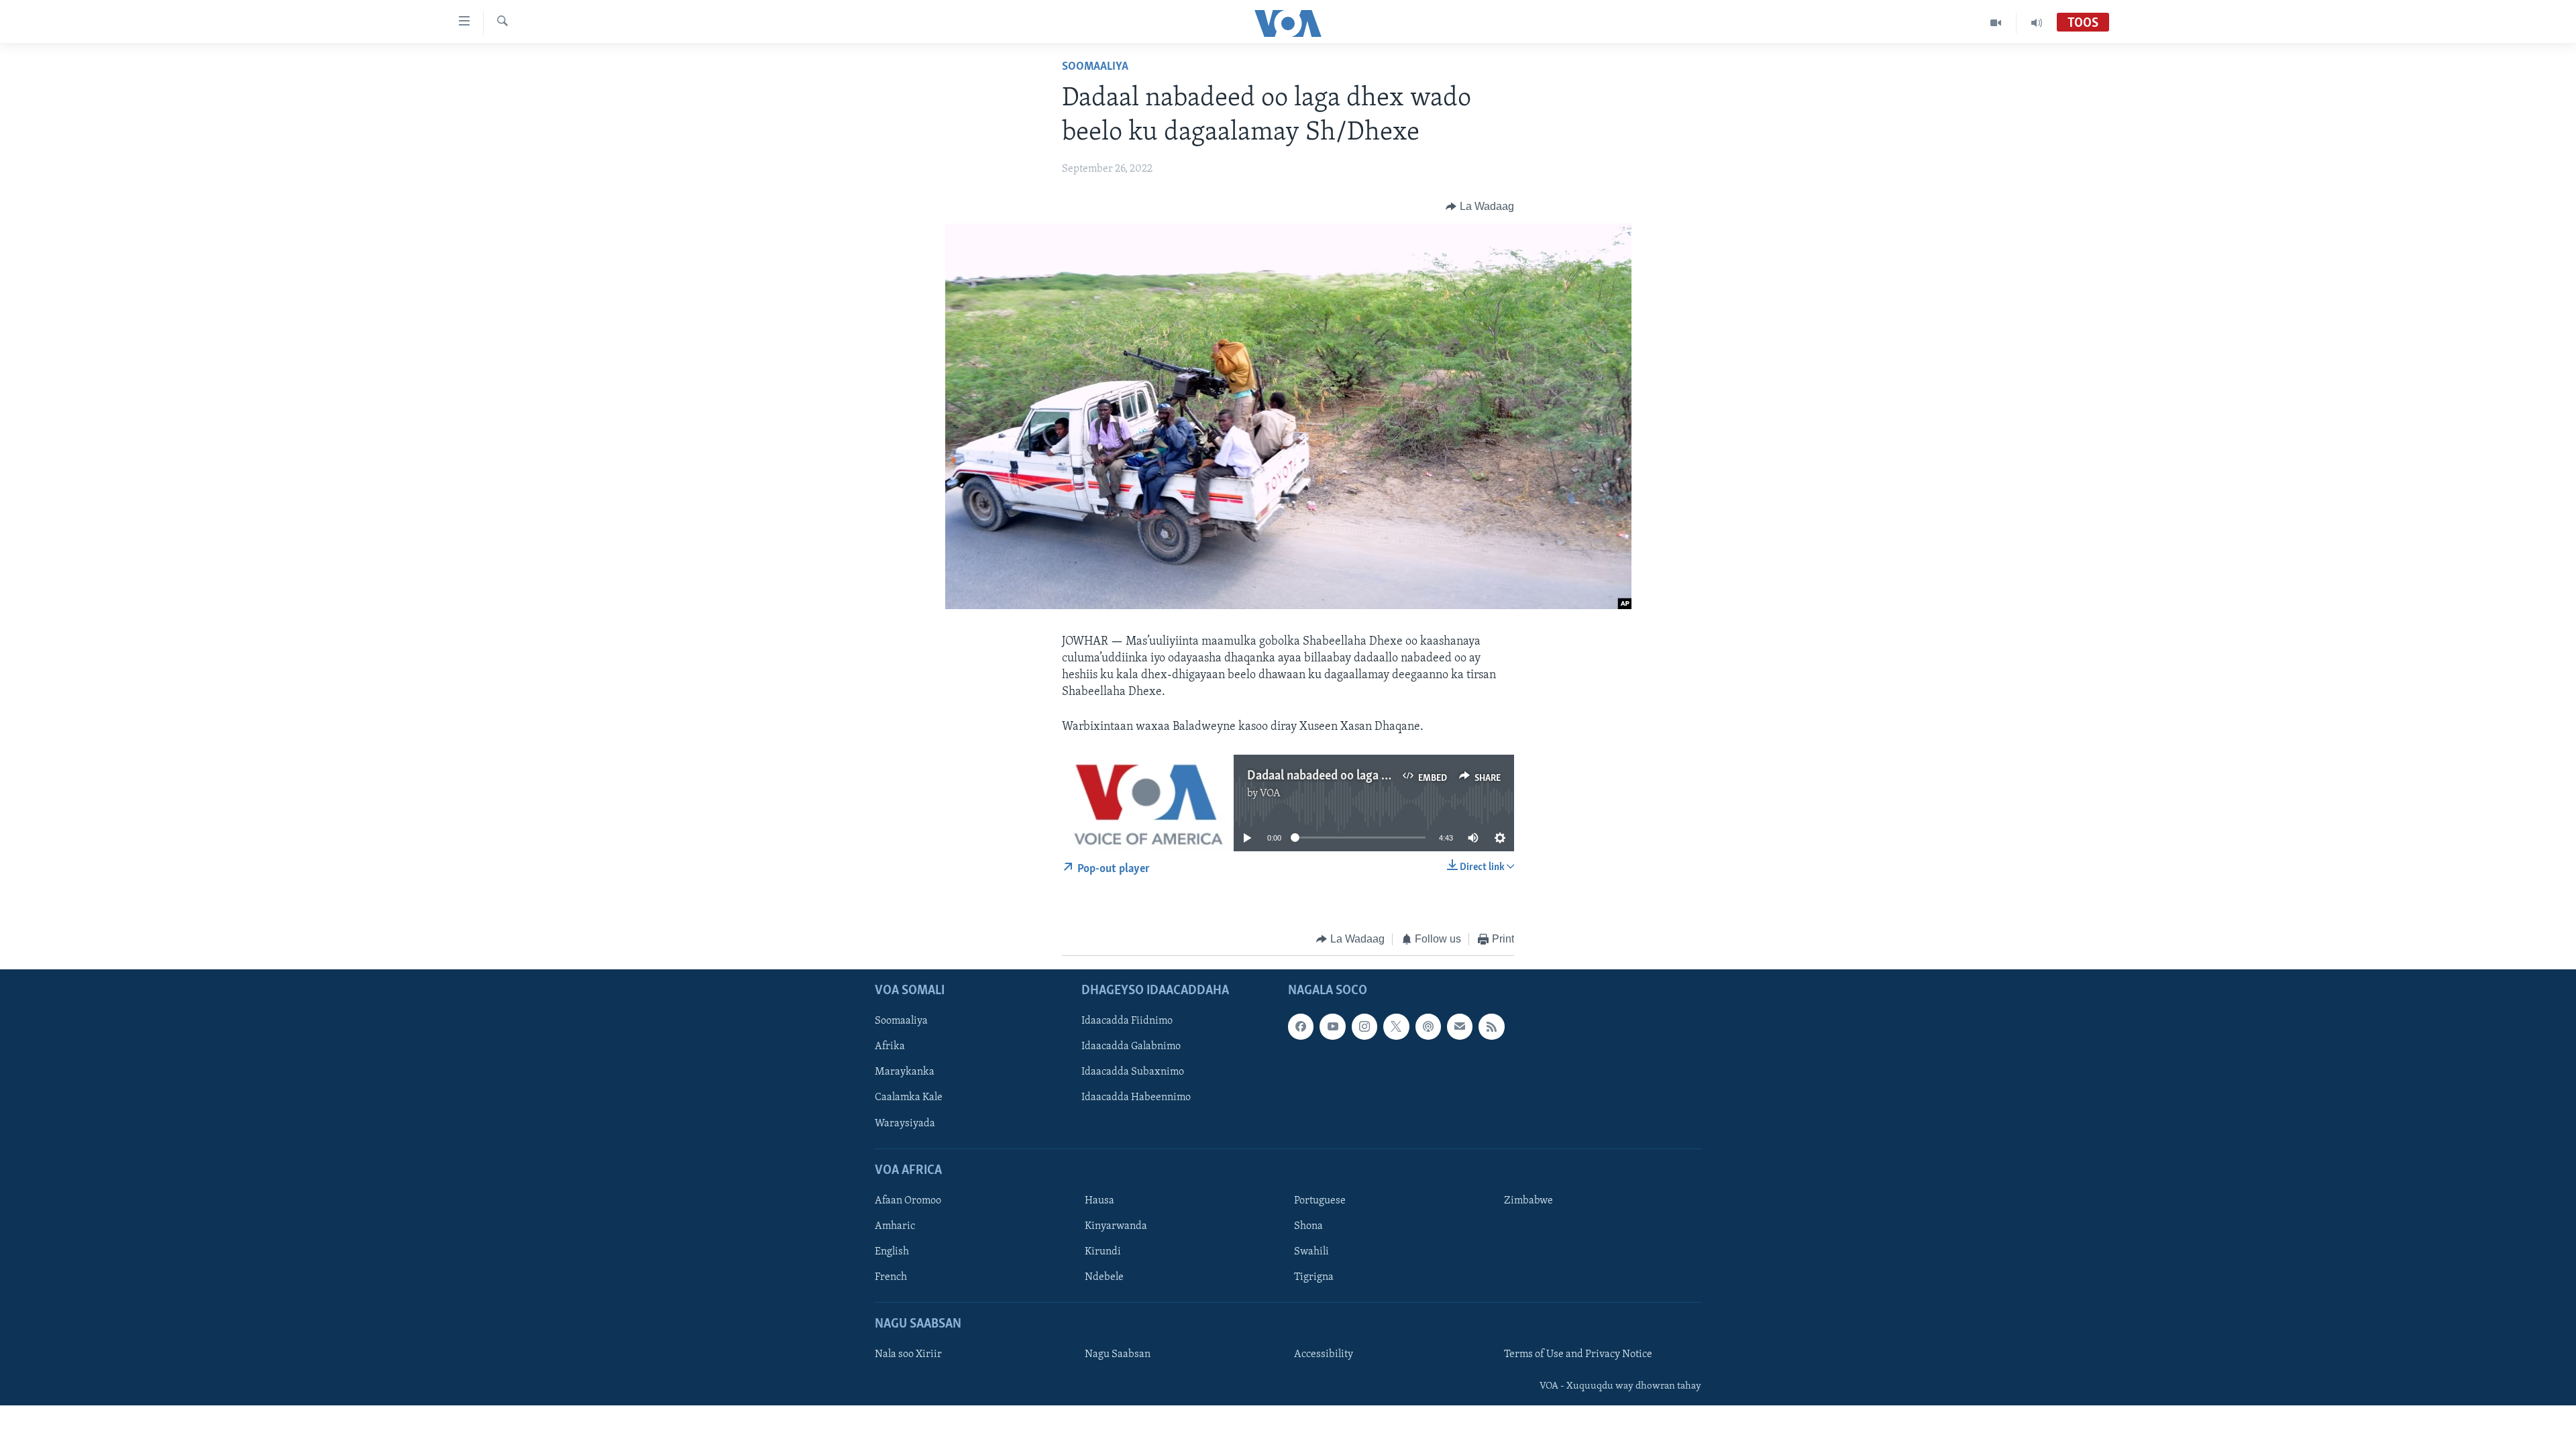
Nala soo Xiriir (908, 1355)
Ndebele (1104, 1277)
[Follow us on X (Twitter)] (1396, 1027)
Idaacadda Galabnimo (1131, 1047)
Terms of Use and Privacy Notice (1578, 1355)
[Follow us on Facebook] (1301, 1027)
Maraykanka (905, 1073)
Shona (1308, 1226)
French (891, 1277)
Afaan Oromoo (908, 1201)
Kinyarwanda (1116, 1226)
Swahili (1311, 1252)
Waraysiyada (905, 1124)
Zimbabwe (1528, 1201)
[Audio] (2037, 23)
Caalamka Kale (909, 1098)
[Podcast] (1428, 1027)
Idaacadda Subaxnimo (1133, 1073)
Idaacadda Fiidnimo (1127, 1022)
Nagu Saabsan (1118, 1355)
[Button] (1480, 207)
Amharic (895, 1226)
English (892, 1252)
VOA (1270, 794)
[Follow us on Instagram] (1364, 1027)
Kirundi (1103, 1252)
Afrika (890, 1047)
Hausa (1099, 1201)
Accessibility (1324, 1355)
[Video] (1996, 23)
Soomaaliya (1095, 67)
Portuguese (1320, 1201)
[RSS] (1491, 1027)
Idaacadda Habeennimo (1136, 1098)
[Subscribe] (1460, 1027)
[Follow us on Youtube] (1332, 1027)
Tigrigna (1314, 1277)
